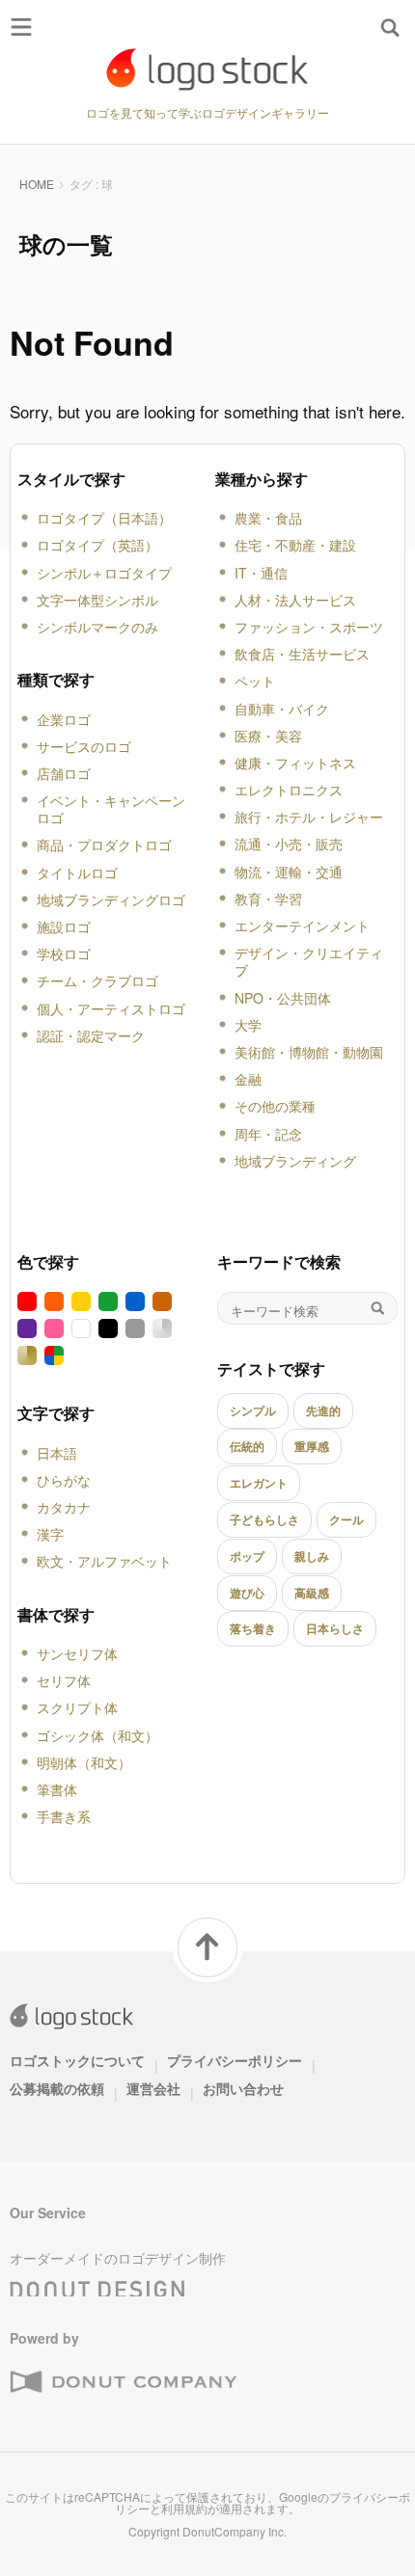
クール (346, 1519)
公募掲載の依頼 (57, 2088)
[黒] (108, 1328)
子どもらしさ (264, 1519)
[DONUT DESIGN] (97, 2284)
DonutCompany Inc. (235, 2531)
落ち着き (253, 1628)
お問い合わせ (243, 2088)
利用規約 (184, 2508)
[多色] (54, 1355)
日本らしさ (335, 1628)
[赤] (27, 1301)
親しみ (312, 1556)
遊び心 (247, 1593)
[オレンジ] (54, 1301)
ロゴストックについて (77, 2060)
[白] (81, 1328)
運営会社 (153, 2088)
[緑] (108, 1301)
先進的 (323, 1410)
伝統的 (247, 1446)
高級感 (312, 1593)
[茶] (162, 1301)
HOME (37, 184)
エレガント (259, 1483)
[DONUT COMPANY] (123, 2382)
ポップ (247, 1556)
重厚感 (312, 1446)
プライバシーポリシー (235, 2060)
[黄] (81, 1301)
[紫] (27, 1328)
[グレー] (135, 1328)
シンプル (253, 1410)
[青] (135, 1301)
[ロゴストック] (207, 69)
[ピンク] (54, 1328)
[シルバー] (162, 1328)
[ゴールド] (27, 1355)
